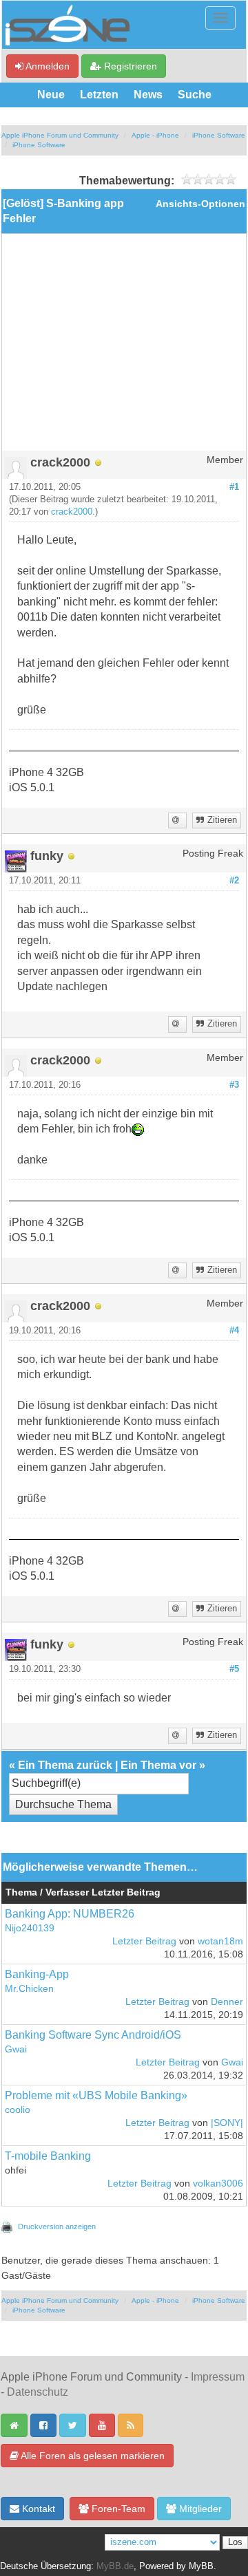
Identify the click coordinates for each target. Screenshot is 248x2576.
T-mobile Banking (48, 2156)
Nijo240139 (30, 1928)
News (148, 95)
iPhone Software (219, 135)
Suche (195, 95)
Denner (227, 2002)
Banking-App (37, 1974)
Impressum (218, 2377)
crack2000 (72, 512)
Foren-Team (117, 2509)
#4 (234, 1331)
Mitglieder (199, 2509)
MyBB (201, 2566)
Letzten (99, 95)
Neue (51, 95)
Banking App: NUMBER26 (70, 1914)
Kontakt (37, 2509)
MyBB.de (115, 2566)
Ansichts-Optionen (200, 204)
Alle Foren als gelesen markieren (92, 2456)
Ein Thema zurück (65, 1765)
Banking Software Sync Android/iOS (93, 2035)
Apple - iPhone (155, 135)
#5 (234, 1669)
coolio (18, 2110)
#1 (234, 487)
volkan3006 (218, 2183)
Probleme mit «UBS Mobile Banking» (96, 2095)
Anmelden (46, 66)
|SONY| (227, 2123)
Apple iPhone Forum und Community (60, 135)
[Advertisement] (124, 347)
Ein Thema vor (158, 1765)
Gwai (16, 2049)
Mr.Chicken (29, 1989)
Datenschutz (38, 2392)
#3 (234, 1085)
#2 (234, 881)
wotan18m (220, 1941)
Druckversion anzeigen (57, 2226)
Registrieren (129, 66)
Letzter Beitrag (144, 1941)
